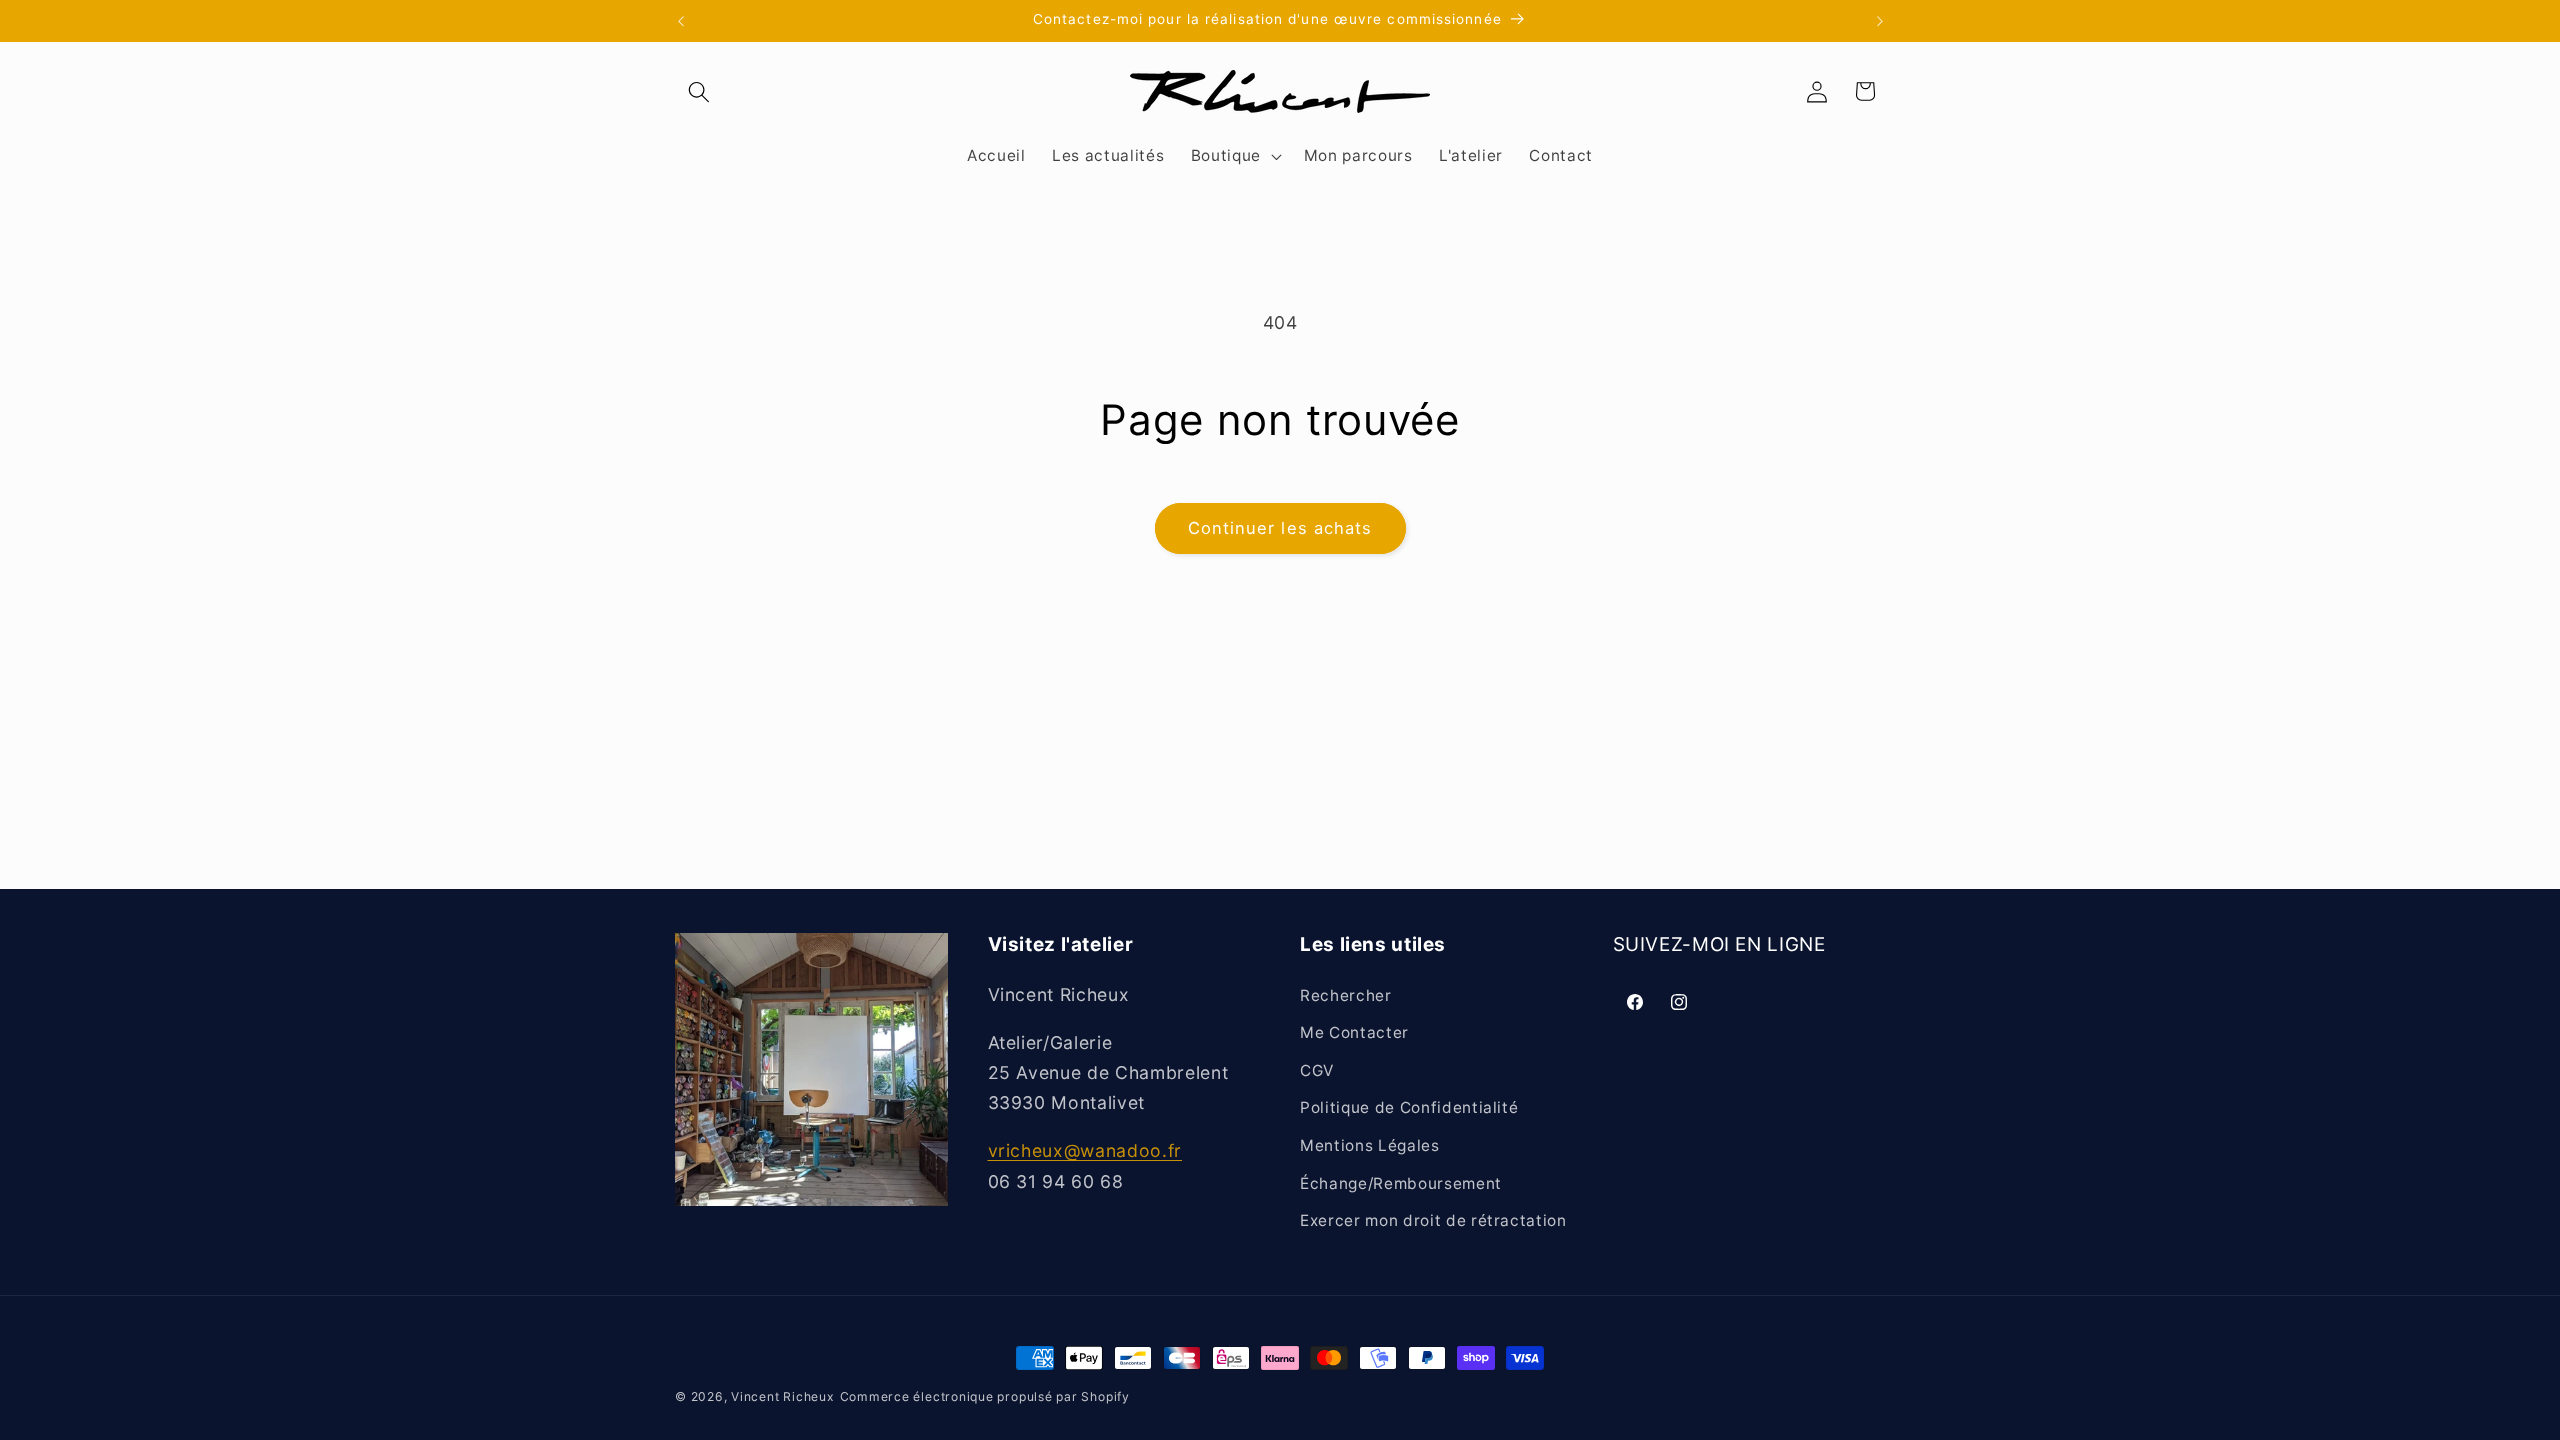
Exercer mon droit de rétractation (1433, 1220)
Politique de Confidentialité (1409, 1107)
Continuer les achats (1280, 528)
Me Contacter (1354, 1032)
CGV (1317, 1070)
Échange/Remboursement (1401, 1183)
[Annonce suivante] (1880, 21)
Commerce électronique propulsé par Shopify (985, 1396)
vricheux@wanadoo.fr (1085, 1150)
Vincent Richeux (783, 1396)
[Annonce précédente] (681, 21)
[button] (699, 91)
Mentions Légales (1370, 1145)
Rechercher (1346, 995)
